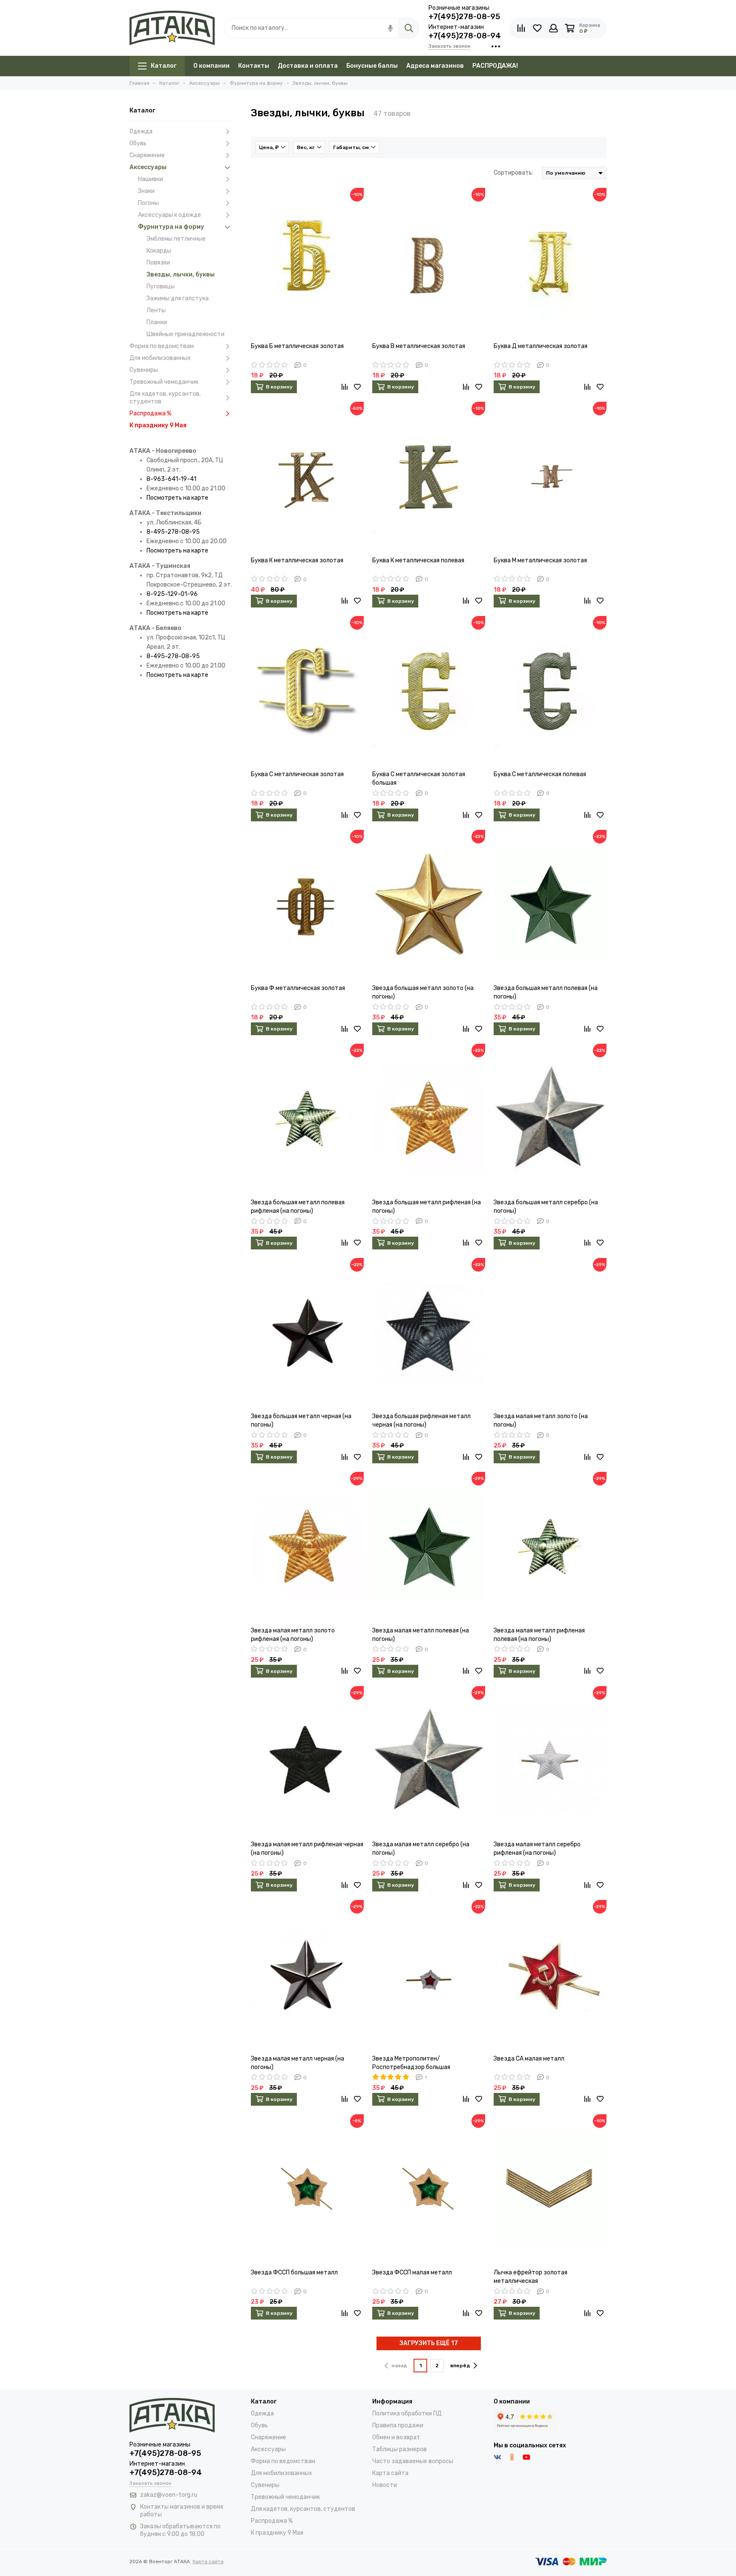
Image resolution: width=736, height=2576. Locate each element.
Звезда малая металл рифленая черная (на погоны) (307, 1849)
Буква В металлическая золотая (419, 346)
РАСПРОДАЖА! (495, 66)
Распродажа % (150, 413)
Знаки (146, 191)
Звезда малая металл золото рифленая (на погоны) (293, 1635)
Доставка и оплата (308, 66)
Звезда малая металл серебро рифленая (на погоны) (537, 1849)
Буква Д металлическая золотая (540, 346)
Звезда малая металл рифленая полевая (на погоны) (539, 1635)
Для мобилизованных (160, 358)
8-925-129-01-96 (172, 594)
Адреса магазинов (435, 66)
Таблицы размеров (400, 2449)
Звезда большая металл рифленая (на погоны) (427, 1207)
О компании (211, 66)
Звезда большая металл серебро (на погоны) (546, 1207)
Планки (157, 322)
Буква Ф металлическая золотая (298, 988)
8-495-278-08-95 (173, 532)
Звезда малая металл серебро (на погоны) (421, 1849)
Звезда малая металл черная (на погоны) (298, 2063)
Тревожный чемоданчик (164, 382)
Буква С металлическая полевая (540, 774)
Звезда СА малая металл (529, 2059)
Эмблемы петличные (176, 239)
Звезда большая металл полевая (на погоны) (546, 992)
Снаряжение (147, 155)
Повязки (158, 263)
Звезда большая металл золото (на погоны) (423, 992)
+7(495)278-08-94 (465, 36)
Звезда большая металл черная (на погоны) (301, 1420)
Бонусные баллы (372, 66)
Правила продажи (398, 2425)
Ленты (156, 310)
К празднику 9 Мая (158, 425)
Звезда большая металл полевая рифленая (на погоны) (298, 1207)
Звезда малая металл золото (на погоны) (541, 1420)
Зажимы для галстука (178, 298)
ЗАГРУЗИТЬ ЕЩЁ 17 (429, 2343)
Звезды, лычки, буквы (181, 275)
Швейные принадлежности (185, 334)
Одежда (141, 131)
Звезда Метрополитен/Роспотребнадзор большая (411, 2063)
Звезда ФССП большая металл (294, 2272)
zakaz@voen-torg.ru (169, 2495)
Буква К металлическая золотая (297, 560)
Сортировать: (513, 173)
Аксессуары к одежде (170, 215)
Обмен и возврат (396, 2437)
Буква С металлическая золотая (297, 774)
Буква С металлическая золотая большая (419, 779)
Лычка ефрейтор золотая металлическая (530, 2277)
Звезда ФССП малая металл (412, 2272)
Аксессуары (148, 167)
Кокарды (159, 251)
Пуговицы (161, 286)
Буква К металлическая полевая (418, 560)
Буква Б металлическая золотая (297, 346)
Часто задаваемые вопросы (413, 2461)
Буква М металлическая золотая (540, 560)
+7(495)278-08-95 (464, 17)
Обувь (138, 143)
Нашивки (151, 179)
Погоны (148, 203)
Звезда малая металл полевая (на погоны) (421, 1635)
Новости (385, 2485)
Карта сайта (390, 2473)
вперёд (460, 2366)
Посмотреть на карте (177, 498)
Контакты (254, 66)
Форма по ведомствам (162, 346)
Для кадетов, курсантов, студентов (165, 398)
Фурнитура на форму (171, 227)
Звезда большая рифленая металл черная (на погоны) (421, 1420)
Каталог (164, 66)
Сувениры (144, 370)
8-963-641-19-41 (171, 479)
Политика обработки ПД (407, 2413)
